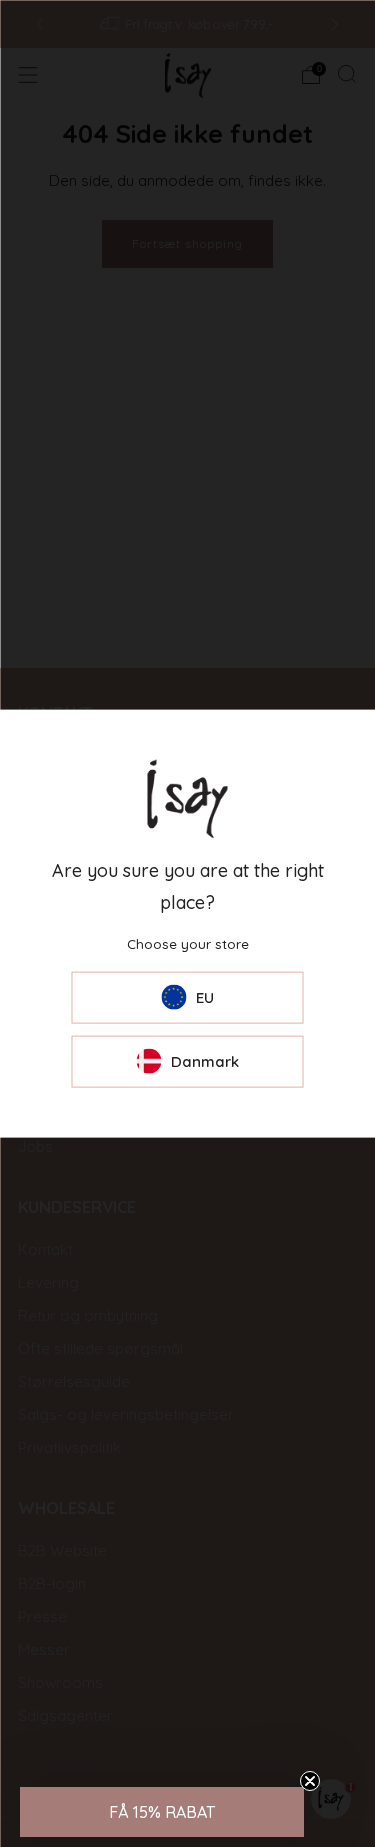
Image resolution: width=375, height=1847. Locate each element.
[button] (162, 1812)
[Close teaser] (310, 1781)
